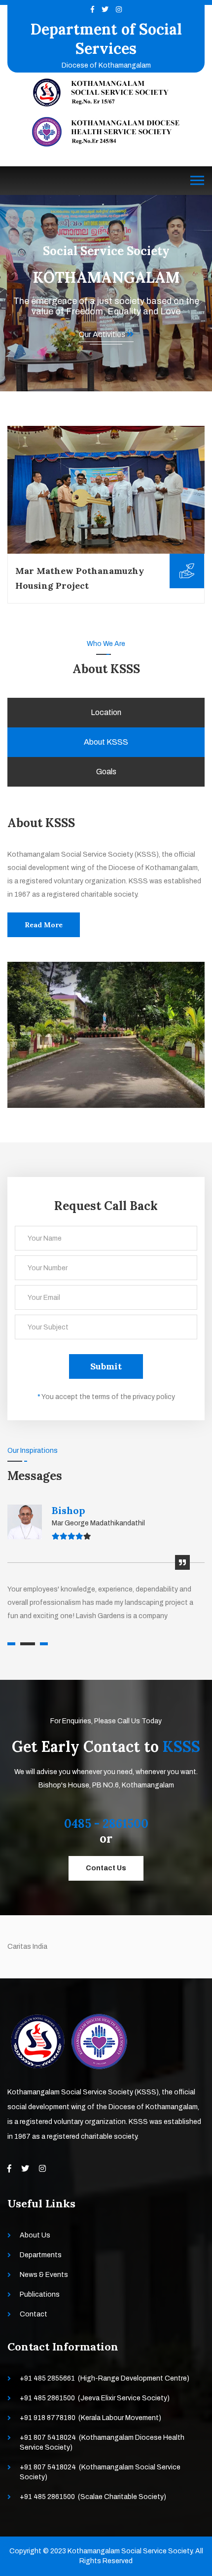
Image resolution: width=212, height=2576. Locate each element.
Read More (44, 925)
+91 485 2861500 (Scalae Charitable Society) (93, 2497)
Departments (41, 2255)
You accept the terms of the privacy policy (106, 1397)
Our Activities (103, 334)
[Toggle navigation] (197, 181)
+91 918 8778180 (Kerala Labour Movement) (90, 2418)
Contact (34, 2314)
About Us (35, 2235)
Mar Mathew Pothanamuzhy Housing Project (80, 578)
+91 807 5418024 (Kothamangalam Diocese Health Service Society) (102, 2443)
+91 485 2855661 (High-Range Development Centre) (105, 2378)
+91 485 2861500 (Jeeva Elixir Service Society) (95, 2398)
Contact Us (106, 1868)
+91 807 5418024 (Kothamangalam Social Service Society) (100, 2472)
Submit (106, 1366)
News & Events (44, 2275)
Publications (40, 2294)
